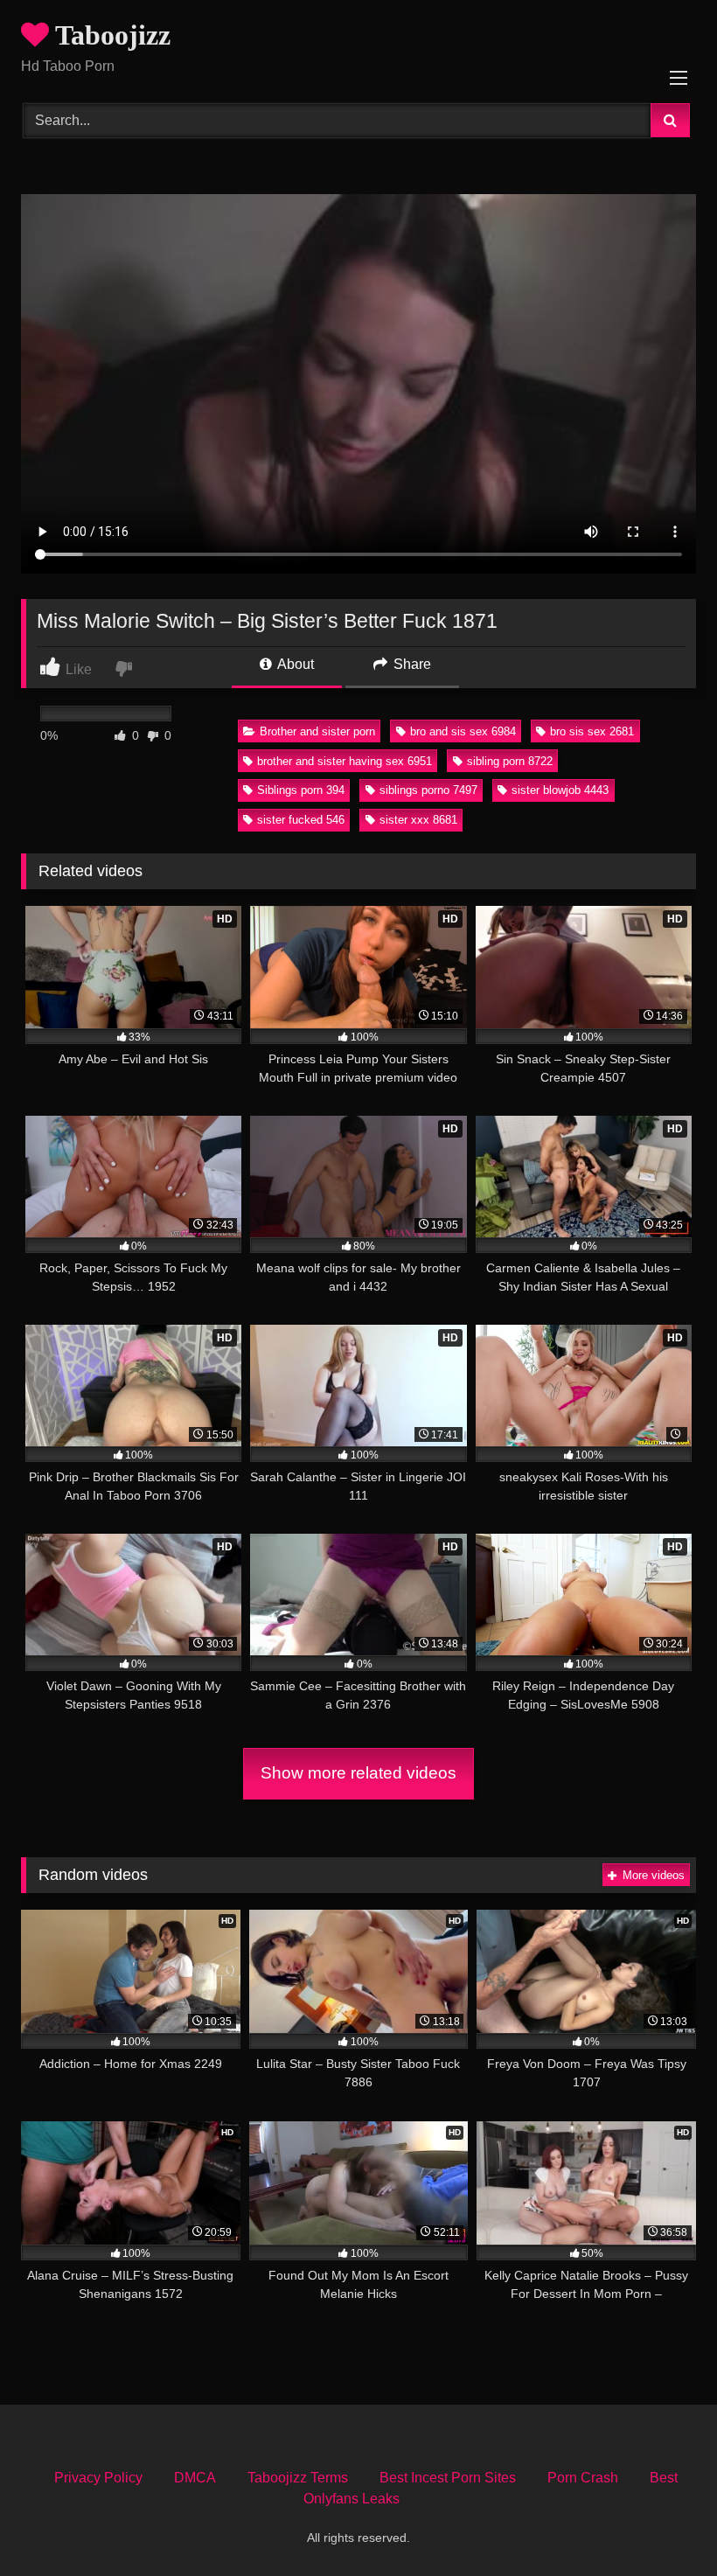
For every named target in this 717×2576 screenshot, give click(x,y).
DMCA (195, 2478)
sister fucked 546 (301, 820)
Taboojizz (110, 35)
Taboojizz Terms (298, 2478)
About (294, 664)
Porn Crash (583, 2478)
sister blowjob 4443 (560, 790)
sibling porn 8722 (510, 761)
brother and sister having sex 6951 (345, 761)
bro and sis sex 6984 (463, 731)
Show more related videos (358, 1773)
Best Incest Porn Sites (448, 2478)
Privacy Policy (98, 2478)
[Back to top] (663, 2524)
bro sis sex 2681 (592, 731)
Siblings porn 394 (301, 790)
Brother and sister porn (317, 731)
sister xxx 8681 (418, 820)
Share (411, 664)
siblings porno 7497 (428, 790)
